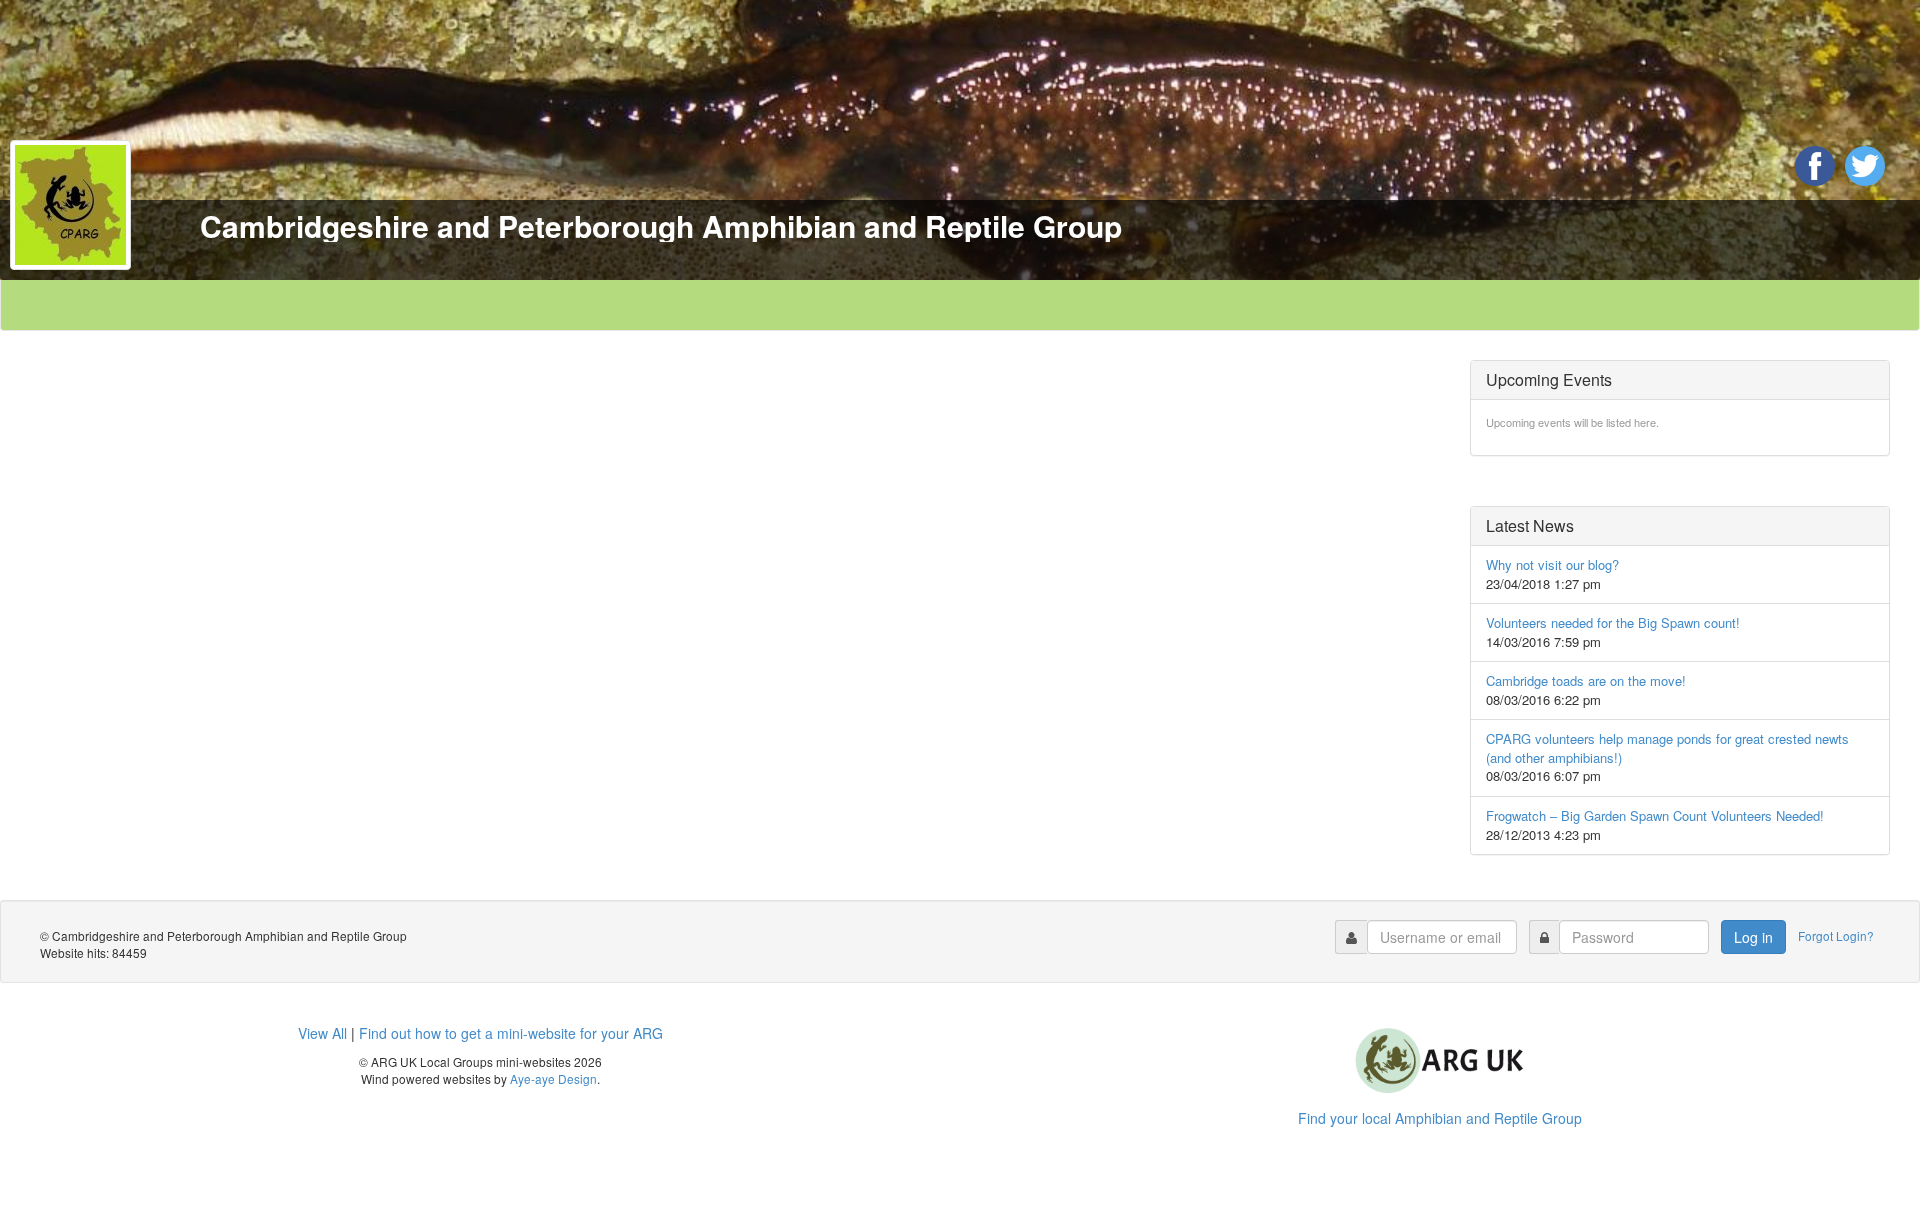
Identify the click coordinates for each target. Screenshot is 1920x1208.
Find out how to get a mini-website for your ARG (511, 1033)
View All (322, 1033)
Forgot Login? (1837, 935)
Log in (1753, 937)
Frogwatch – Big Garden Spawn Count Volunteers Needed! (1655, 815)
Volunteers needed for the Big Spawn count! (1613, 622)
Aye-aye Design (553, 1078)
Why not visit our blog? (1552, 564)
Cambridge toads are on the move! (1586, 680)
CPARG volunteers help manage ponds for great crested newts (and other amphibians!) (1667, 748)
